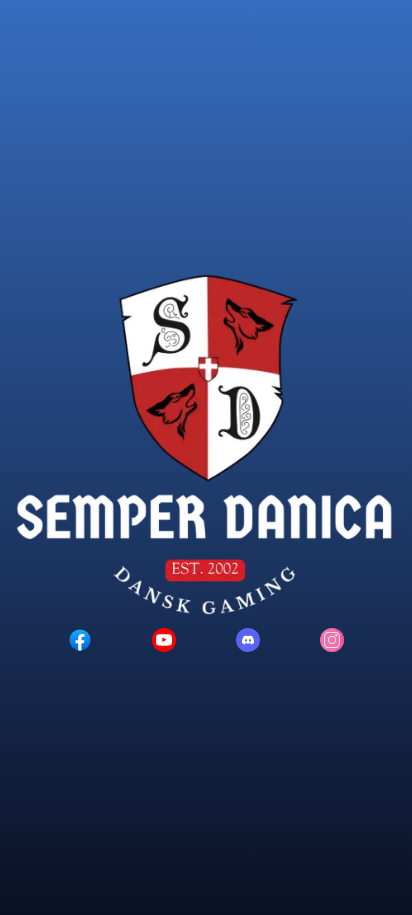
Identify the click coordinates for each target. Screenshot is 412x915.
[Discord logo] (248, 640)
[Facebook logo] (80, 640)
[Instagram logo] (332, 640)
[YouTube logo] (164, 640)
